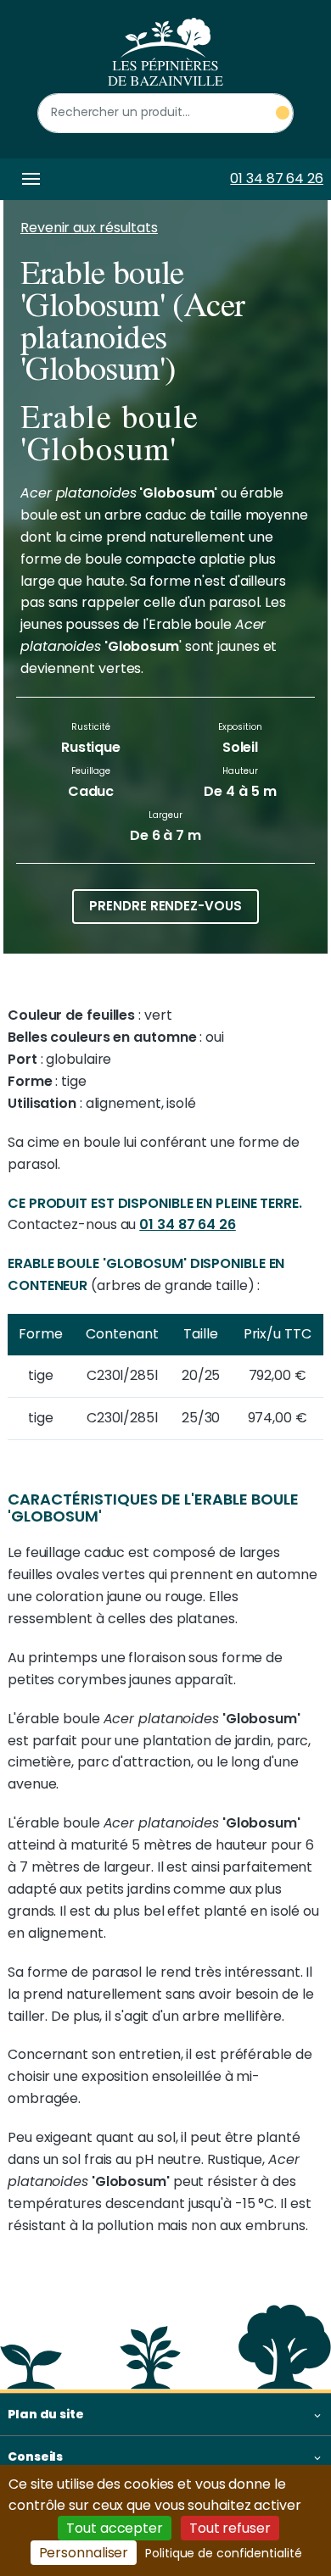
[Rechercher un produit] (283, 113)
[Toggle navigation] (28, 179)
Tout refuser (230, 2528)
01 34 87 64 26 (277, 178)
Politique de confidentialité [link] (223, 2553)
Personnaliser (84, 2553)
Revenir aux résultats (89, 228)
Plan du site (46, 2414)
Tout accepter (115, 2528)
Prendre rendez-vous (165, 906)
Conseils (35, 2456)
